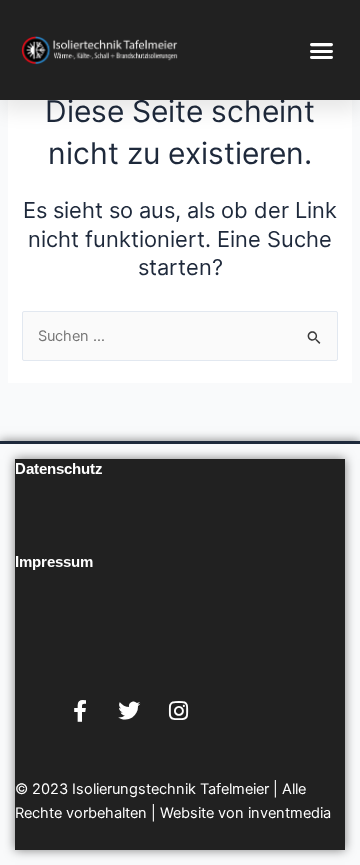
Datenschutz (59, 469)
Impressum (54, 562)
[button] (322, 50)
